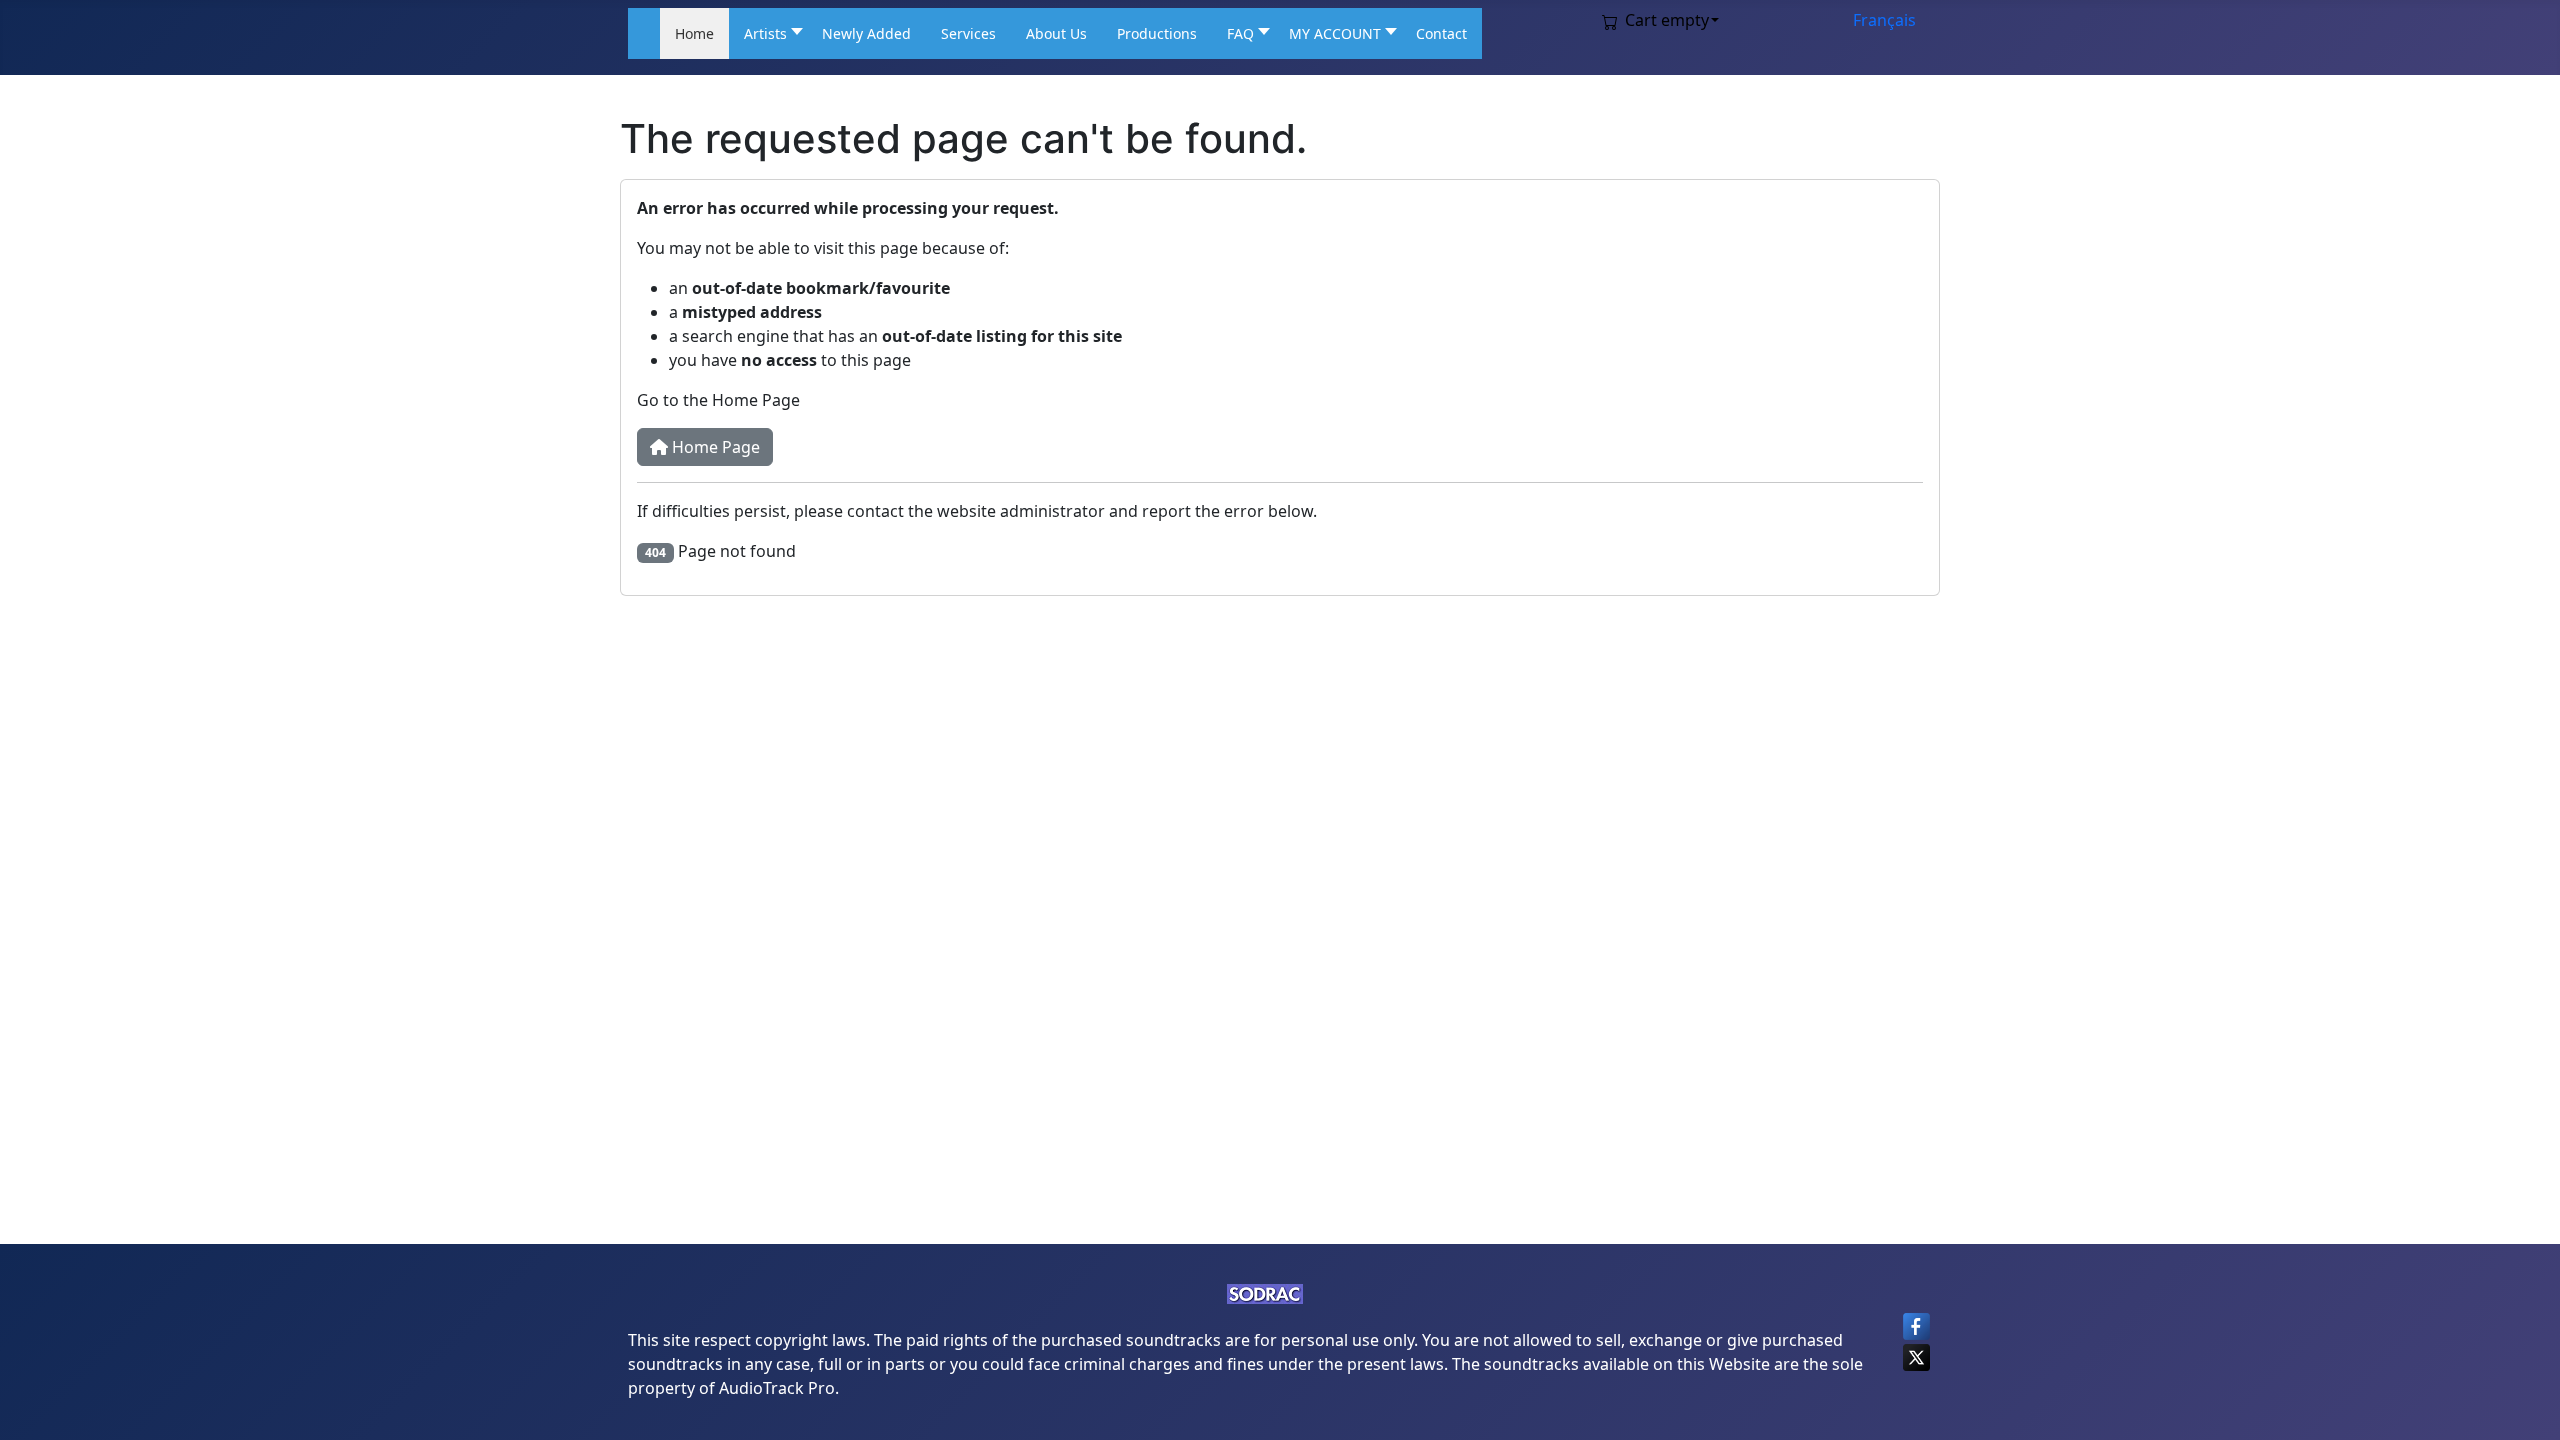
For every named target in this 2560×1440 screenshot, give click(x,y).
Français (1884, 20)
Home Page (714, 447)
